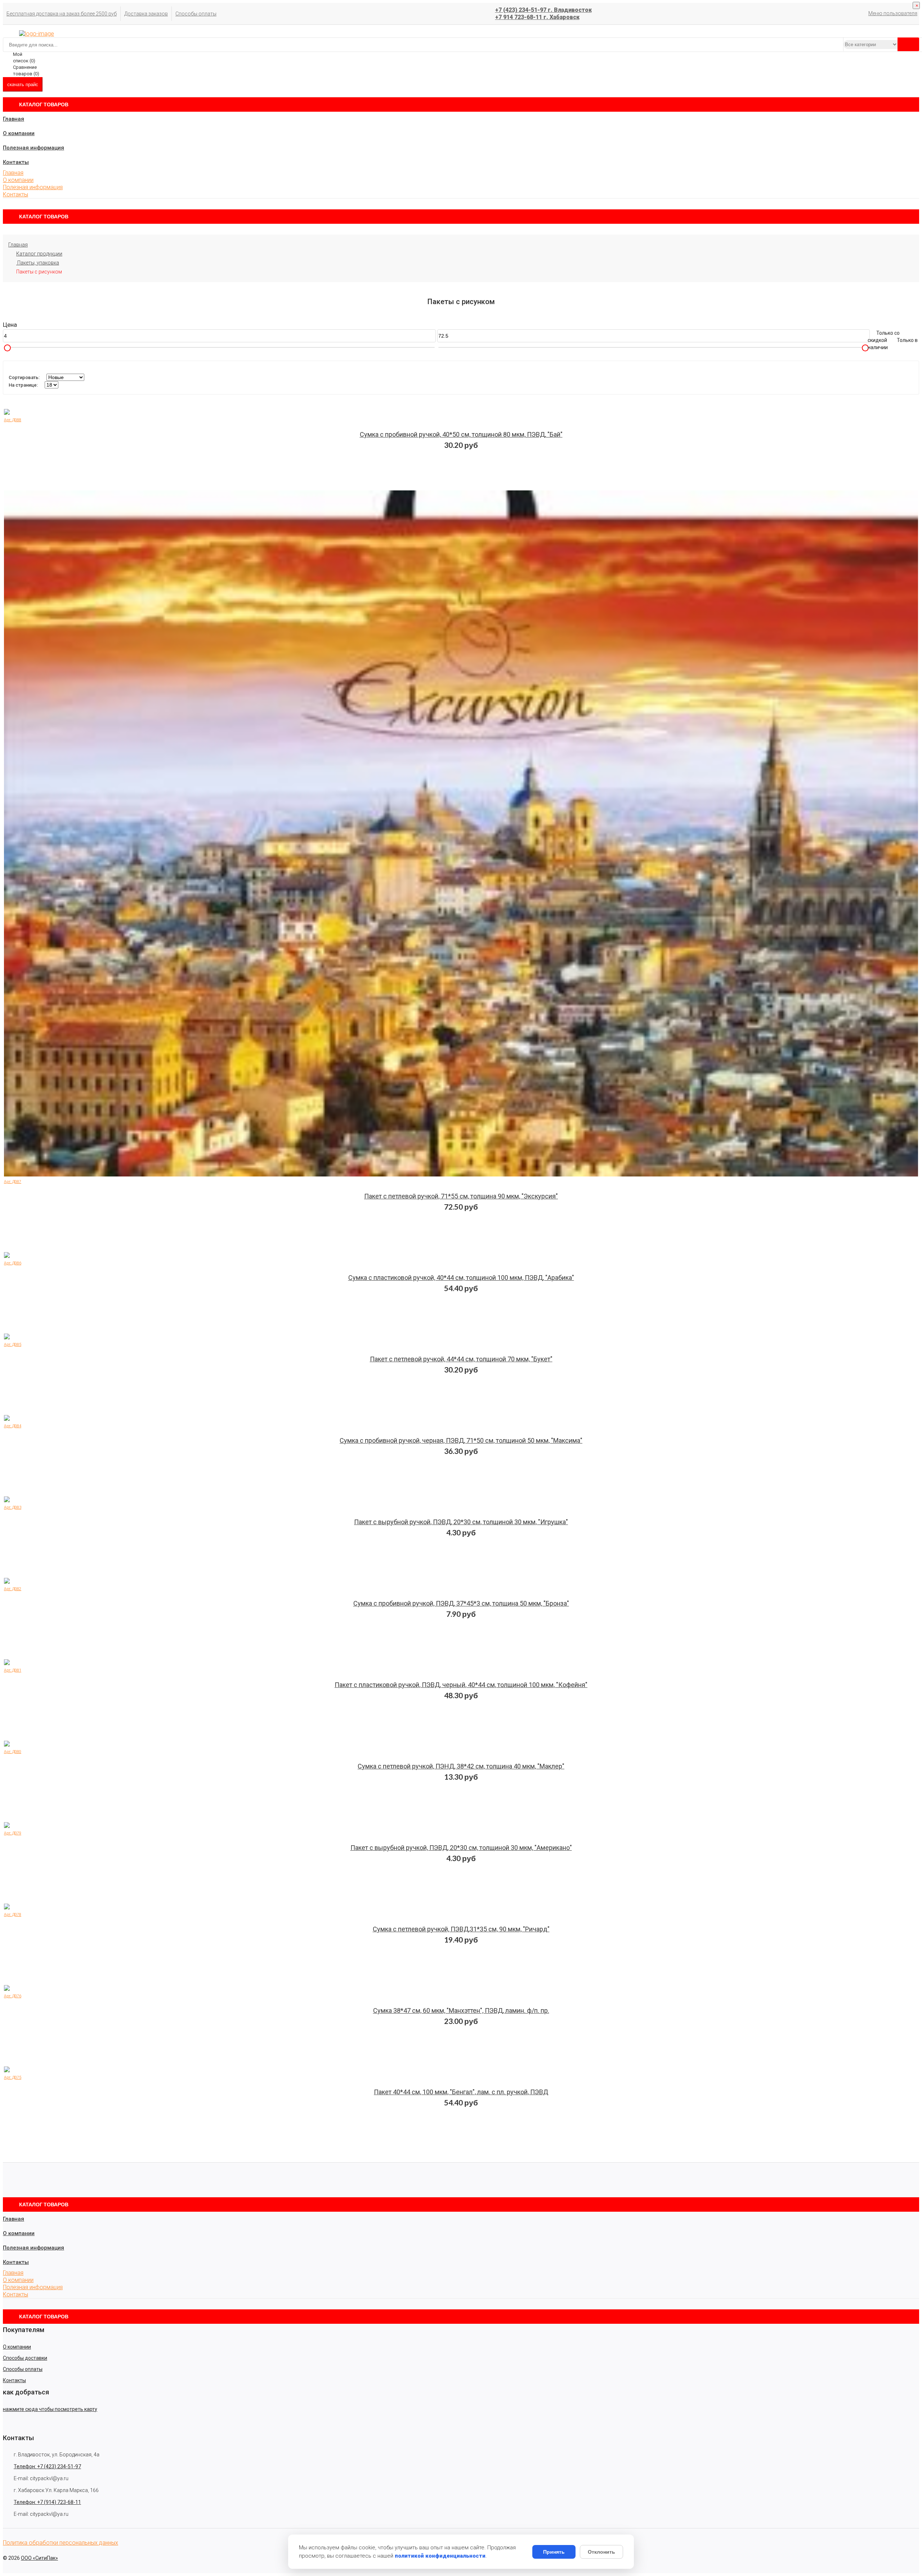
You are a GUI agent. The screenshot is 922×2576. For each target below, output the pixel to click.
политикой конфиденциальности (440, 2556)
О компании (19, 133)
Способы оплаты (196, 14)
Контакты (16, 162)
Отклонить (601, 2552)
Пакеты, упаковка (38, 263)
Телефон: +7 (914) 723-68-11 (47, 2502)
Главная (14, 119)
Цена (10, 325)
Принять (554, 2552)
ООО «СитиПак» (39, 2558)
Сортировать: (24, 377)
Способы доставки (25, 2358)
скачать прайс (23, 84)
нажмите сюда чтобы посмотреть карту (50, 2409)
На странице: (23, 385)
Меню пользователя (893, 13)
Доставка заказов (146, 14)
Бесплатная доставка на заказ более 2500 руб (62, 14)
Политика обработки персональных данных (61, 2543)
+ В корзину (465, 439)
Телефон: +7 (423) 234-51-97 (47, 2466)
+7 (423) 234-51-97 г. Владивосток (543, 10)
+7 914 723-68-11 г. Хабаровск (537, 17)
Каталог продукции (39, 254)
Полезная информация (33, 148)
